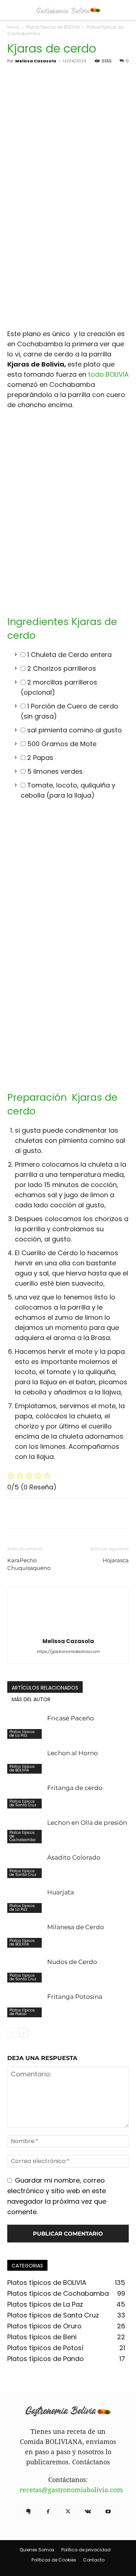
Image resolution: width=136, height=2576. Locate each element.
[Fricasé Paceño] (25, 1727)
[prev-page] (12, 2033)
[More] (82, 1513)
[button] (12, 10)
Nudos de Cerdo (72, 1962)
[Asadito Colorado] (25, 1866)
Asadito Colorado (74, 1857)
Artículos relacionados (45, 1688)
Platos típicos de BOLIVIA (53, 27)
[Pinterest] (48, 1513)
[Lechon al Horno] (25, 1762)
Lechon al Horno (73, 1753)
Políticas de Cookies (54, 2560)
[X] (31, 1513)
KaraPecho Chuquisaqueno (29, 1564)
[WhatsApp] (65, 1513)
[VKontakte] (88, 2512)
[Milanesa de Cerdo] (25, 1936)
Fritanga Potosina (75, 1997)
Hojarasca (116, 1560)
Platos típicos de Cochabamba (22, 1836)
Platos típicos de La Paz (22, 1734)
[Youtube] (108, 2512)
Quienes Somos (37, 2550)
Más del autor (31, 1699)
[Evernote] (28, 2512)
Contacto (94, 2560)
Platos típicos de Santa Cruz (23, 1803)
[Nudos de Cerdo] (25, 1970)
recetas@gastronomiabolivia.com (71, 2490)
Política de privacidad (86, 2550)
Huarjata (61, 1892)
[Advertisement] (68, 253)
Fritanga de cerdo (75, 1788)
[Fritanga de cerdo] (25, 1796)
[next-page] (23, 2033)
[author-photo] (68, 1630)
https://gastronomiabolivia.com (68, 1651)
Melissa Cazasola (36, 61)
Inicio (13, 27)
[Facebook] (15, 1513)
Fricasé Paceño (71, 1718)
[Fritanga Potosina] (25, 2005)
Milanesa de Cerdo (76, 1927)
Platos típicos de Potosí (22, 2012)
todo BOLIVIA (108, 374)
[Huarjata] (25, 1901)
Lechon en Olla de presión (87, 1823)
